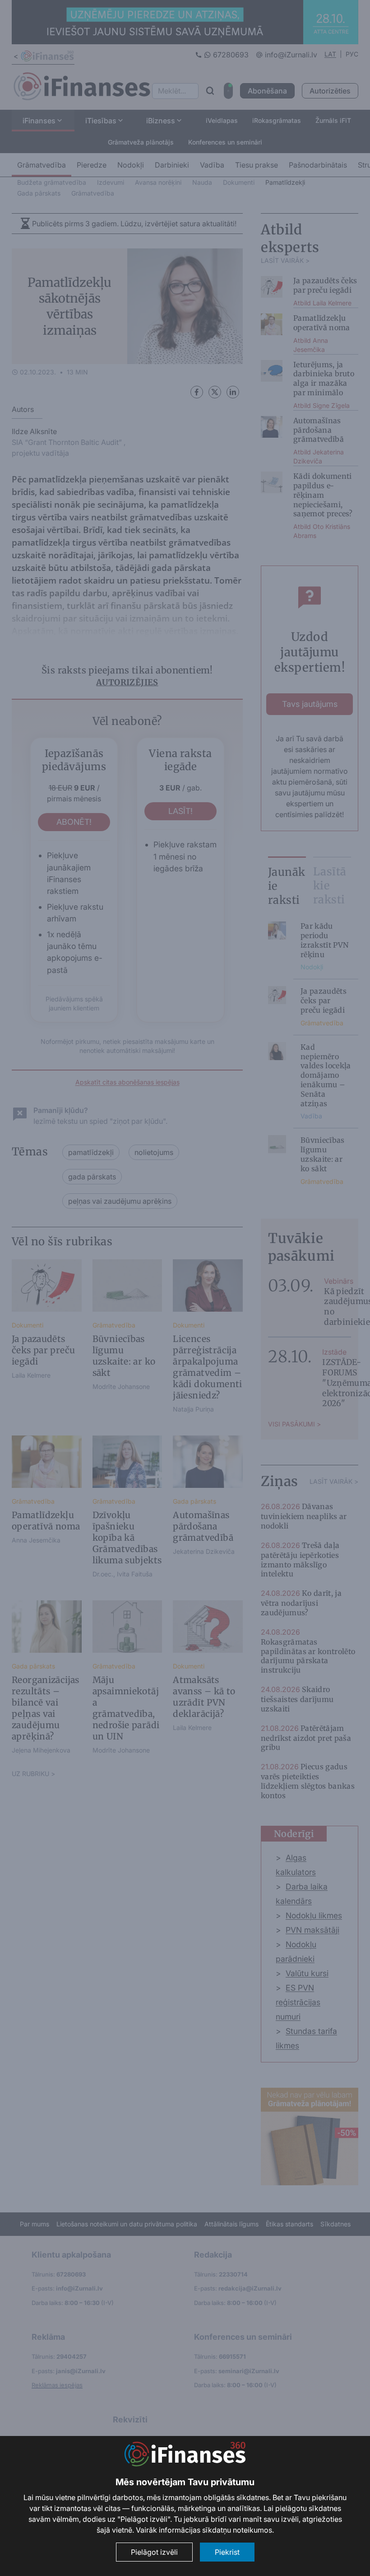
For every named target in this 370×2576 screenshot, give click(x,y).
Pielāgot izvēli (154, 2552)
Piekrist (227, 2552)
